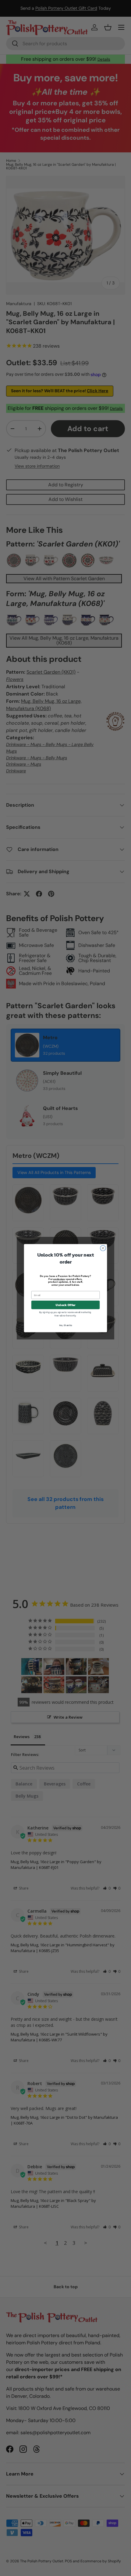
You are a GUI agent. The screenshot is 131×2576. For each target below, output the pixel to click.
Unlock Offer (65, 1305)
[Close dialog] (103, 1248)
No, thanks (65, 1325)
